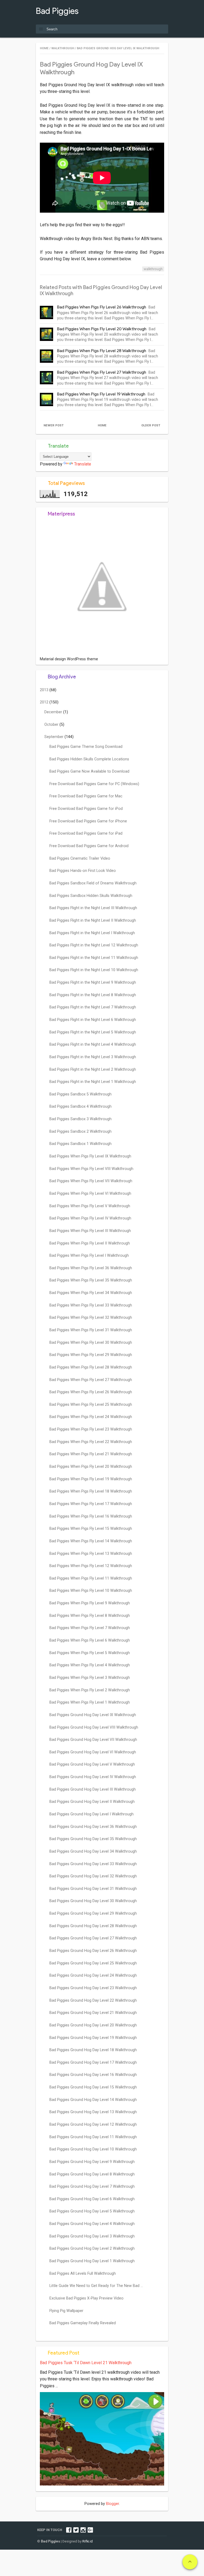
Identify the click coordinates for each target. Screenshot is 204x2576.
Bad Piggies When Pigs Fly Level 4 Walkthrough (90, 1665)
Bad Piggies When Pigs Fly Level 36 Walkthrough (91, 1268)
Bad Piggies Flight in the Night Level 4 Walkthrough (93, 1044)
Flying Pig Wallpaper (66, 2311)
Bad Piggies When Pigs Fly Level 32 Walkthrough (91, 1318)
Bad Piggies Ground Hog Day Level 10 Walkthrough (93, 2149)
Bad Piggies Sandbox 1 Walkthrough (80, 1144)
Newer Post (54, 425)
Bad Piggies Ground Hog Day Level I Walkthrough (92, 1814)
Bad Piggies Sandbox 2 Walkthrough (80, 1132)
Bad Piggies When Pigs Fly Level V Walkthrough (90, 1206)
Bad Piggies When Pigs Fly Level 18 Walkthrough (91, 1491)
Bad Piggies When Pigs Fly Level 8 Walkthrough (90, 1616)
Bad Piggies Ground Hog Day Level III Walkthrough (93, 1789)
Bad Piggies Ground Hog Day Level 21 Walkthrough (93, 2013)
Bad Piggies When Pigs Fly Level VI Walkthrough (90, 1194)
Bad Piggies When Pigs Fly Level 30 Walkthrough (91, 1343)
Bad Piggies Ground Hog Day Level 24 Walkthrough (93, 1975)
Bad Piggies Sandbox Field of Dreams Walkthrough (93, 883)
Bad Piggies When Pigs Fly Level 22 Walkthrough (91, 1442)
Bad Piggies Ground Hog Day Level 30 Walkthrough (93, 1901)
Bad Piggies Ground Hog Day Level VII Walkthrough (93, 1740)
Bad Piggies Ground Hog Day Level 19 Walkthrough (93, 2038)
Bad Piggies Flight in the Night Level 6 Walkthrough (93, 1020)
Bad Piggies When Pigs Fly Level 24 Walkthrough (91, 1417)
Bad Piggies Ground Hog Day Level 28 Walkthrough (93, 1926)
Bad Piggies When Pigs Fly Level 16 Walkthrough (91, 1516)
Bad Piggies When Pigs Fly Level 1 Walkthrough (90, 1702)
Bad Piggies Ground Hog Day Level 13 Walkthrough (93, 2112)
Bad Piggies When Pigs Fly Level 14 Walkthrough (91, 1541)
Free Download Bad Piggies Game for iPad (86, 833)
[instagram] (83, 2530)
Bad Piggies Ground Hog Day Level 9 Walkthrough (92, 2162)
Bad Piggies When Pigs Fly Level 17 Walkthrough (91, 1504)
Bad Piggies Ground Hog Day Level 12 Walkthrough (93, 2124)
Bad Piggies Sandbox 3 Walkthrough (80, 1119)
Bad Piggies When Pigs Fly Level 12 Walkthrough (91, 1566)
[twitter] (76, 2530)
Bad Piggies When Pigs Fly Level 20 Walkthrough (102, 329)
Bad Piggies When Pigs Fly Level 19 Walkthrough (101, 394)
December (54, 712)
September (54, 737)
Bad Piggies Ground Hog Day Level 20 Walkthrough (93, 2025)
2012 (45, 702)
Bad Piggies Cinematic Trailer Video (80, 858)
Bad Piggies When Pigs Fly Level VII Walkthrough (91, 1181)
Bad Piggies (57, 11)
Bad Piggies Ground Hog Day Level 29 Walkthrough (93, 1913)
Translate (83, 464)
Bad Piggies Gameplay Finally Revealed (83, 2323)
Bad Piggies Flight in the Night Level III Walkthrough (93, 908)
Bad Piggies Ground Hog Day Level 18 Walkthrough (93, 2050)
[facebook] (69, 2530)
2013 (45, 690)
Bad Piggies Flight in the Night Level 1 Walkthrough (93, 1082)
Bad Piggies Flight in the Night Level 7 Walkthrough (93, 1007)
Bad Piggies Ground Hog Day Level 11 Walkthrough (93, 2137)
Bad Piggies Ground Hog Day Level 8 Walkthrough (92, 2174)
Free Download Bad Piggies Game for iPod (86, 809)
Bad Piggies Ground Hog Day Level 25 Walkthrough (93, 1963)
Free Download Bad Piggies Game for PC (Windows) (94, 784)
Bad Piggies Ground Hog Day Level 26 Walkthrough (93, 1951)
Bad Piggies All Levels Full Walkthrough (83, 2274)
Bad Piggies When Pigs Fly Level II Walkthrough (90, 1243)
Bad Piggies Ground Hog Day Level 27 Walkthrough (93, 1938)
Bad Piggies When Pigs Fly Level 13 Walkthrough (91, 1554)
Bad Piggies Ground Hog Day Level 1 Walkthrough (92, 2261)
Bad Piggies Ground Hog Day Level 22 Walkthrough (93, 2000)
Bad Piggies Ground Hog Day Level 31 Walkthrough (93, 1889)
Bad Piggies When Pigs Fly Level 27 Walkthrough (102, 372)
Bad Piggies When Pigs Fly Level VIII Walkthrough (91, 1169)
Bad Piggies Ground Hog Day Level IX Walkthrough (93, 1715)
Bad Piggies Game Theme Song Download (86, 747)
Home (102, 425)
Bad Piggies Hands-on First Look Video (83, 871)
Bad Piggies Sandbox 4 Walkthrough (80, 1106)
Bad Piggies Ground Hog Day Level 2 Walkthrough (92, 2249)
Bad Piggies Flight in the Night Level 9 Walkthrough (93, 982)
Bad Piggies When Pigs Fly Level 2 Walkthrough (90, 1690)
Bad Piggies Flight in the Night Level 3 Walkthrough (93, 1057)
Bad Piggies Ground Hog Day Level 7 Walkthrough (92, 2186)
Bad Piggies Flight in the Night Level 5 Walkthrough (93, 1032)
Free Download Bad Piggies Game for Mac (86, 796)
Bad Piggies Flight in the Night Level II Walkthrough (93, 920)
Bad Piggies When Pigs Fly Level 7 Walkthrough (90, 1628)
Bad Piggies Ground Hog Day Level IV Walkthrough (93, 1777)
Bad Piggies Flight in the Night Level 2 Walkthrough (93, 1069)
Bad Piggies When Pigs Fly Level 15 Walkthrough (91, 1529)
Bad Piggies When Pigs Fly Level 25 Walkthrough (91, 1405)
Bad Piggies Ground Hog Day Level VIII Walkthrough (94, 1727)
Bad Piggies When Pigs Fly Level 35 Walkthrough (91, 1280)
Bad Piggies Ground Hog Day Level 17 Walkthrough (93, 2062)
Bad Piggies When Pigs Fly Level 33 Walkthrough (91, 1305)
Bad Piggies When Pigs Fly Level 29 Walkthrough (91, 1355)
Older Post (151, 425)
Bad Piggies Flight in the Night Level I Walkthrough (92, 933)
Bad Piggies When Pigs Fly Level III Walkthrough (90, 1231)
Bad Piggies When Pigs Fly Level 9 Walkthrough (90, 1603)
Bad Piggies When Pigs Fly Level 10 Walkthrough (91, 1591)
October (52, 725)
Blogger (112, 2504)
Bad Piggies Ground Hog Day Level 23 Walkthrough (93, 1988)
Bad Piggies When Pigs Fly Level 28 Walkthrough (102, 351)
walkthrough (153, 269)
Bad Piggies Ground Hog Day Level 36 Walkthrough (93, 1827)
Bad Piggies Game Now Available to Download (89, 771)
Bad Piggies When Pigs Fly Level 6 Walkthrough (90, 1640)
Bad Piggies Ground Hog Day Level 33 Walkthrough (93, 1864)
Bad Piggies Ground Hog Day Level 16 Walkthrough (93, 2075)
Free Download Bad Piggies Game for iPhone (88, 821)
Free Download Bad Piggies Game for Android (89, 846)
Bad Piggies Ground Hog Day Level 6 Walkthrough (92, 2199)
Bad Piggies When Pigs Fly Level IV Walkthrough (90, 1218)
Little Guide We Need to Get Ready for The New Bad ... (96, 2286)
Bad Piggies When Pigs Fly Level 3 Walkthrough (90, 1678)
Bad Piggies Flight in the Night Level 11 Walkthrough (94, 958)
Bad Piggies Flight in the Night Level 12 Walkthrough (94, 945)
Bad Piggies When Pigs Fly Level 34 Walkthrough (91, 1293)
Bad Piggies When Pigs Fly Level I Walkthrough (89, 1256)
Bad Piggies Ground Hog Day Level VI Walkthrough (93, 1752)
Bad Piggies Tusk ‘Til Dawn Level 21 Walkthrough (86, 2363)
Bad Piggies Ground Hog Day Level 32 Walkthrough (93, 1876)
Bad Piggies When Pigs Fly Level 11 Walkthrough (91, 1578)
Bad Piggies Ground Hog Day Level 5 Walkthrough (92, 2211)
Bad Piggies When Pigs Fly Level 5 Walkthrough (90, 1653)
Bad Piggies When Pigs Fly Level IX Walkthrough (90, 1156)
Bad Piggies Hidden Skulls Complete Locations (89, 759)
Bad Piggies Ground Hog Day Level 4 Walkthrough (92, 2224)
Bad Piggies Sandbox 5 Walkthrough (80, 1094)
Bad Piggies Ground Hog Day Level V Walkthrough (92, 1764)
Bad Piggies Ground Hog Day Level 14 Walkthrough (93, 2100)
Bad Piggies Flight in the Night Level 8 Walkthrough (93, 995)
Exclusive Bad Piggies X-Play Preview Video (86, 2298)
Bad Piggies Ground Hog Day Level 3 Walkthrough (92, 2236)
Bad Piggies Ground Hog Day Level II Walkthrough (92, 1802)
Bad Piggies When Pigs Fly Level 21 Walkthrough (91, 1454)
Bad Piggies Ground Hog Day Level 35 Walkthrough (93, 1839)
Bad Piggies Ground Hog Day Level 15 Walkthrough (93, 2087)
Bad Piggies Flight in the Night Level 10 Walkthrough (94, 970)
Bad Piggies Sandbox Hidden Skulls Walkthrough (91, 896)
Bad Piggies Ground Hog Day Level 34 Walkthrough (93, 1851)
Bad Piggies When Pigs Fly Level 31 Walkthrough (91, 1330)
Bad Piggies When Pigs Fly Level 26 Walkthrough (102, 307)
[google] (90, 2530)
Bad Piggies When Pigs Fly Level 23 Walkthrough (91, 1429)
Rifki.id (88, 2541)
